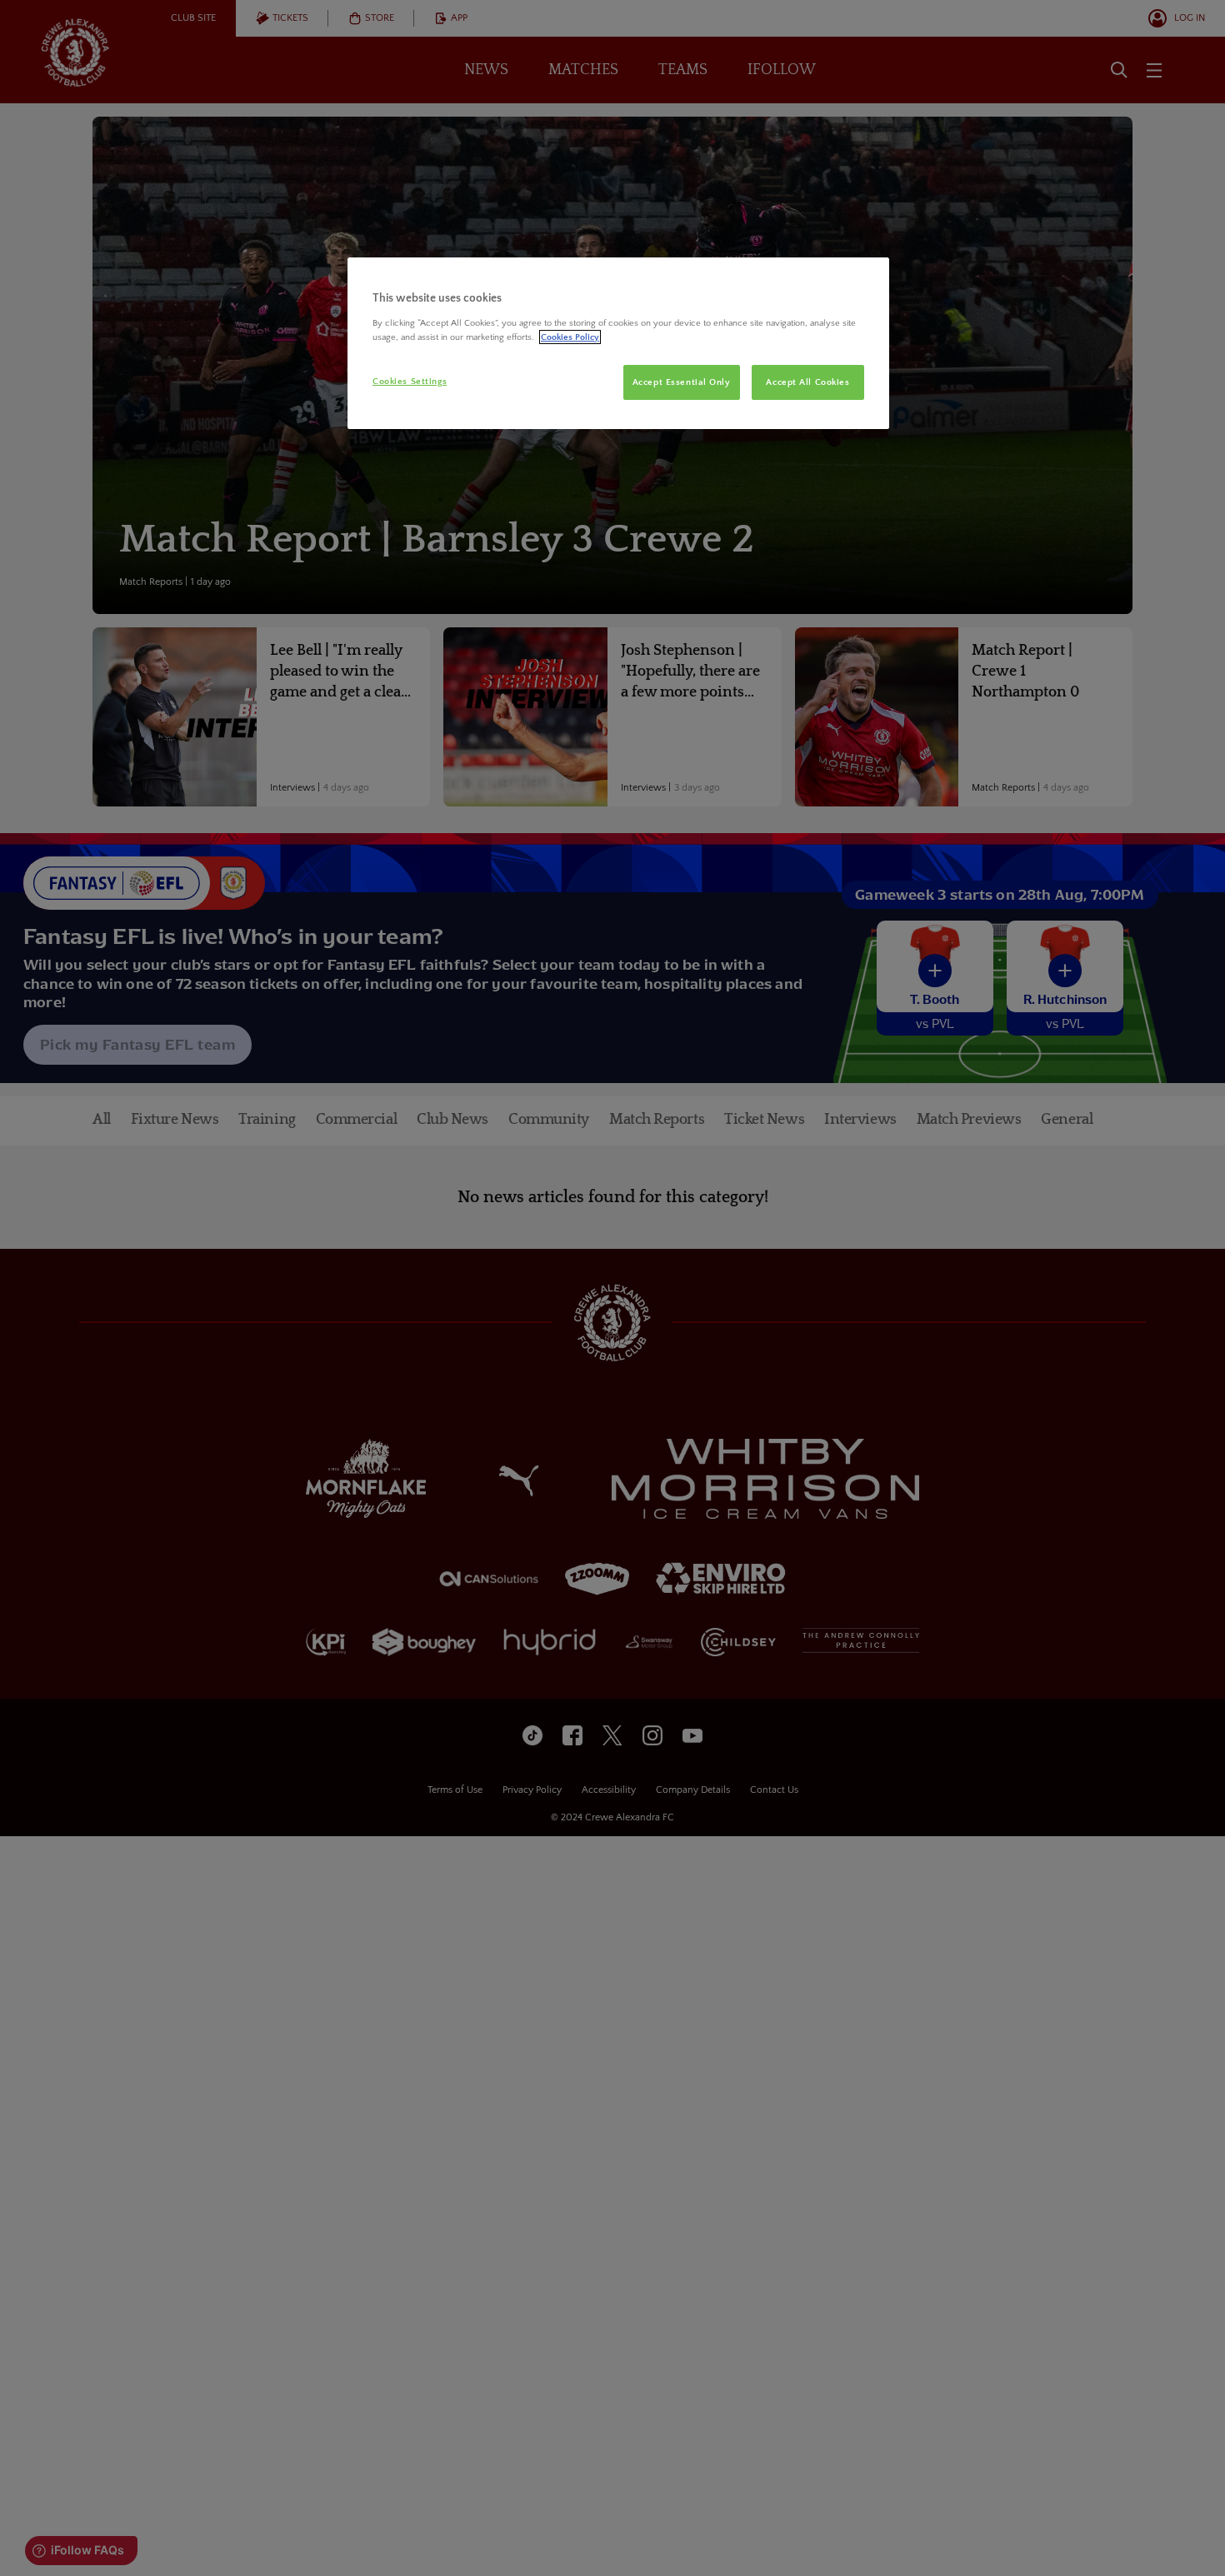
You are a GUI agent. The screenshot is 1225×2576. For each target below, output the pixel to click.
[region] (618, 343)
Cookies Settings (410, 381)
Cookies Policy (570, 337)
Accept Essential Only (682, 382)
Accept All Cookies (807, 382)
